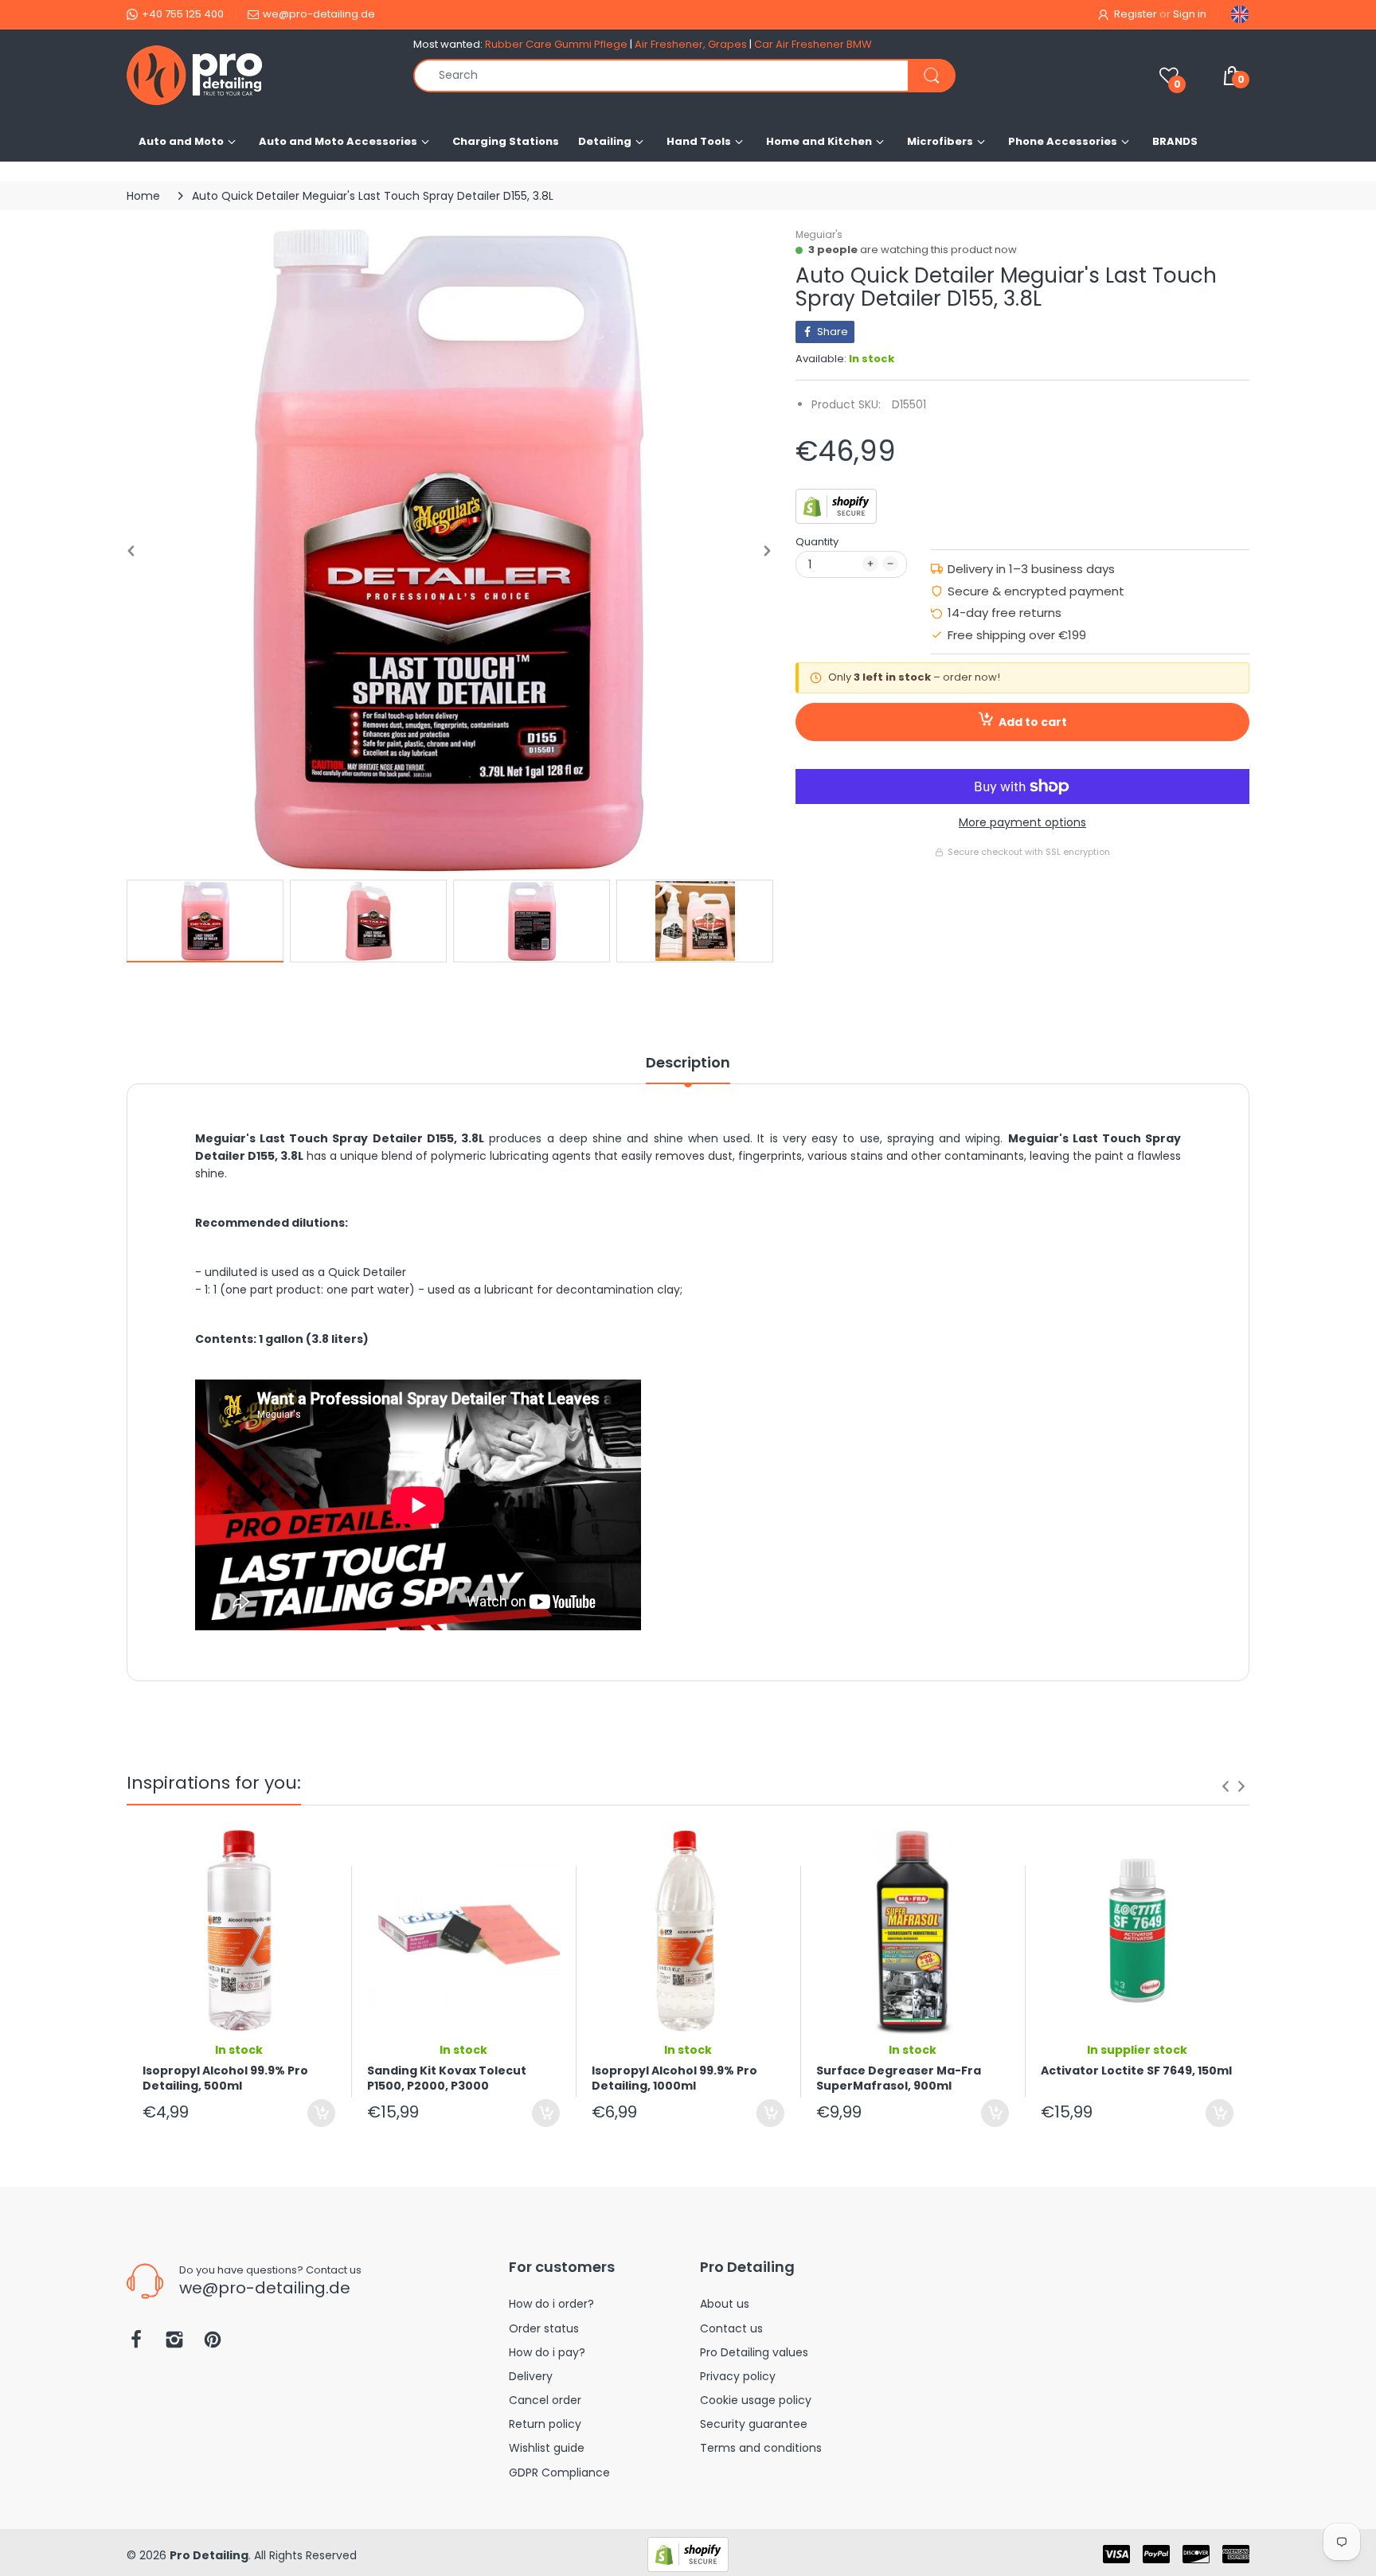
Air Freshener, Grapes (691, 44)
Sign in (1190, 14)
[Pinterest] (213, 2344)
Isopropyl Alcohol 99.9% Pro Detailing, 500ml (225, 2078)
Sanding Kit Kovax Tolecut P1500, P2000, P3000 (447, 2078)
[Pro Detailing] (258, 75)
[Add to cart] (321, 2113)
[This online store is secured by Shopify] (836, 505)
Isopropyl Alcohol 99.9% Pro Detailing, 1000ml (674, 2078)
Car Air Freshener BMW (813, 44)
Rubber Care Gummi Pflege (556, 44)
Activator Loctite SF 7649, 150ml (1136, 2071)
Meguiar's (819, 234)
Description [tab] (688, 1063)
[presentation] (1225, 1786)
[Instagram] (174, 2344)
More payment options (1022, 822)
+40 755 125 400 (183, 14)
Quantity (817, 542)
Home (143, 196)
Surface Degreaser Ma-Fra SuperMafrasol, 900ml (899, 2078)
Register (1136, 14)
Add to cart (1033, 722)
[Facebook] (136, 2344)
